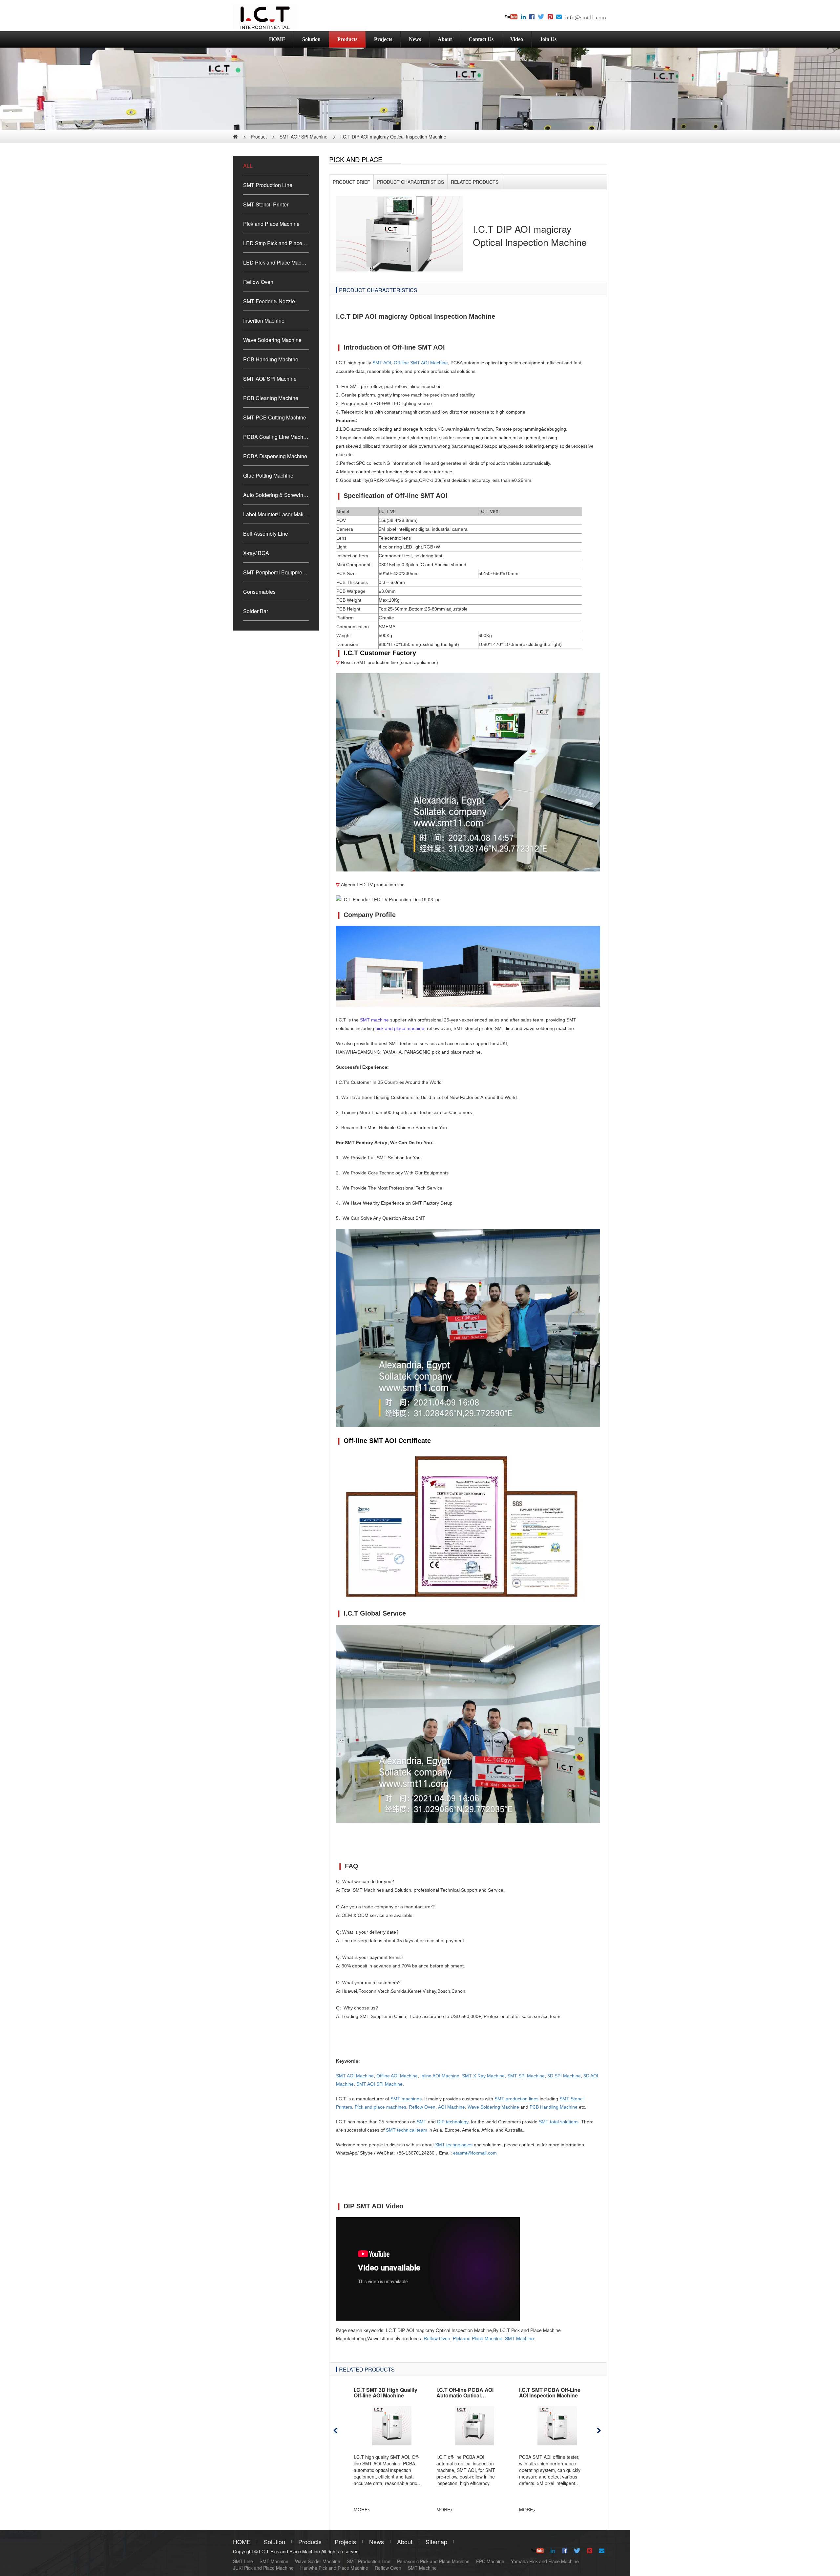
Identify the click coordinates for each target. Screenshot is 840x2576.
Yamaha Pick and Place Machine (545, 2561)
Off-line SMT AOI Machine (421, 363)
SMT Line (243, 2561)
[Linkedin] (523, 17)
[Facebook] (532, 17)
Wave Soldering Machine (272, 340)
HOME (277, 39)
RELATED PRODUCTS (475, 182)
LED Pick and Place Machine (276, 262)
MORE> (362, 2509)
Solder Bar (256, 611)
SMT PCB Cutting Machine (275, 417)
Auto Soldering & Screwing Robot (276, 495)
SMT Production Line (268, 185)
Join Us (548, 39)
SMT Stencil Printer (266, 204)
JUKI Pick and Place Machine (263, 2568)
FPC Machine (490, 2561)
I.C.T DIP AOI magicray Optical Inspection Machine (393, 137)
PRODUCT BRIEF (351, 182)
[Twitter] (541, 17)
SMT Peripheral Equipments (276, 572)
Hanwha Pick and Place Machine (334, 2568)
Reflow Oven (258, 282)
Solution (311, 39)
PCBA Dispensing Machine (275, 456)
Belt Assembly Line (266, 534)
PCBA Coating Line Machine (276, 437)
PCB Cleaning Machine (271, 398)
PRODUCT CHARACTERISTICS (410, 182)
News (415, 39)
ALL (248, 166)
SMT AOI (382, 363)
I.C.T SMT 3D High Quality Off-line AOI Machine (386, 2393)
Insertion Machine (264, 321)
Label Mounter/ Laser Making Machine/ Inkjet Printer (276, 514)
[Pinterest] (550, 17)
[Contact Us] (559, 17)
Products (347, 39)
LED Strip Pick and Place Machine (276, 243)
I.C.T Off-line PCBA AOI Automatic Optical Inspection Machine (465, 2395)
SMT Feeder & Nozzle (269, 301)
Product (259, 137)
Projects (383, 39)
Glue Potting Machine (268, 475)
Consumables (259, 592)
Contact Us (481, 39)
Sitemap (436, 2542)
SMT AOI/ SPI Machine (304, 137)
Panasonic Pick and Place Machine (433, 2561)
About (445, 39)
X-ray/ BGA (256, 553)
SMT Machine (519, 2338)
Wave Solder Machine (318, 2561)
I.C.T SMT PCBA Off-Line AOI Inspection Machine (550, 2393)
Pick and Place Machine (271, 224)
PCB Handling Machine (271, 359)
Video (517, 39)
